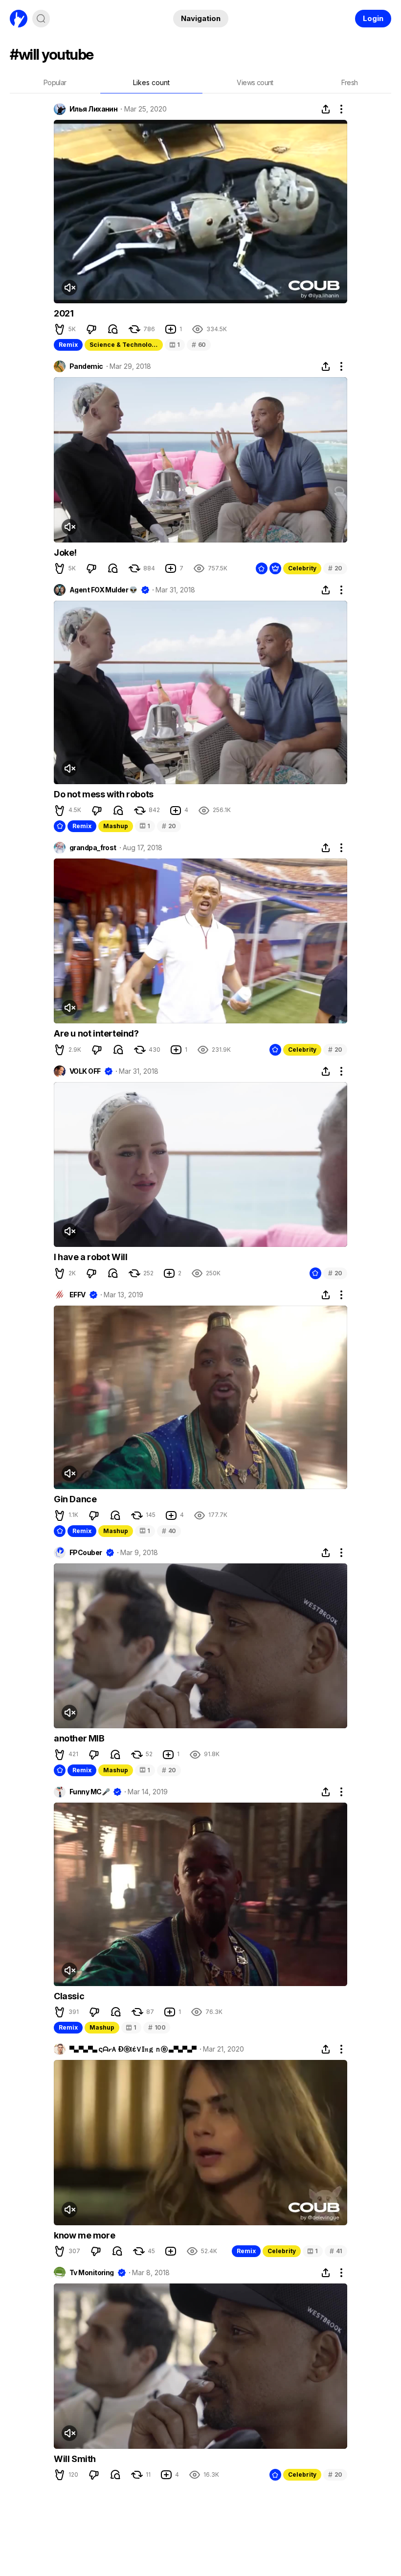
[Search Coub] (41, 19)
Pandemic (86, 366)
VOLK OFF (85, 1071)
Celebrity (302, 568)
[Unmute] (69, 288)
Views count (255, 82)
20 (335, 568)
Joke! (65, 553)
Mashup (116, 826)
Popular (55, 82)
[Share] (326, 109)
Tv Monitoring (92, 2273)
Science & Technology (124, 345)
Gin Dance (75, 1499)
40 (169, 1531)
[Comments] (113, 329)
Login (373, 18)
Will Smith (75, 2459)
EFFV (78, 1295)
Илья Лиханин (93, 109)
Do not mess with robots (104, 794)
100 (157, 2027)
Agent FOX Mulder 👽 (103, 590)
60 (199, 345)
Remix (68, 345)
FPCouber (86, 1553)
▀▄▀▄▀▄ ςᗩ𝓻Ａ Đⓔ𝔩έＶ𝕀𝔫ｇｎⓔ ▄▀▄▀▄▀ (133, 2049)
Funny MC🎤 (89, 1792)
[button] (60, 329)
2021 (64, 313)
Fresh (350, 82)
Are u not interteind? (96, 1033)
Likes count (151, 82)
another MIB (79, 1738)
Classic (69, 1996)
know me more (84, 2235)
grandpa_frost (93, 848)
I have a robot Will (90, 1257)
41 (336, 2251)
